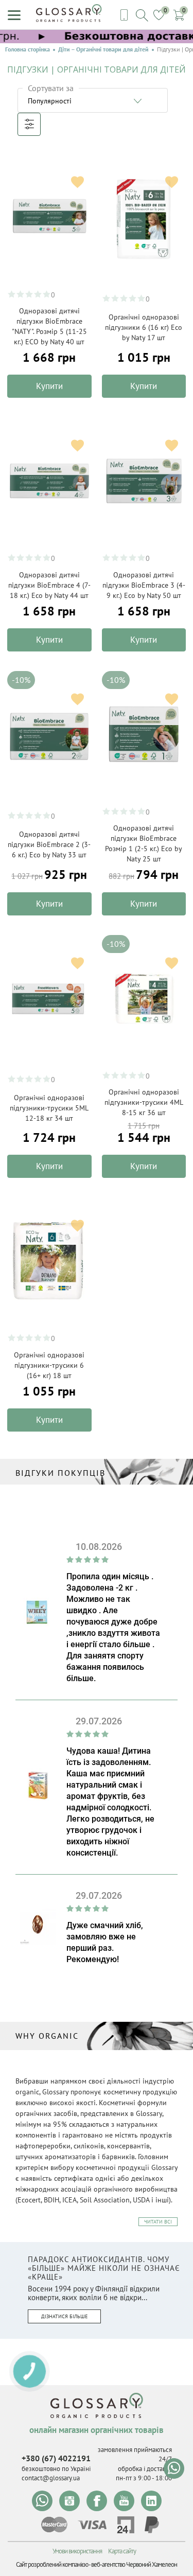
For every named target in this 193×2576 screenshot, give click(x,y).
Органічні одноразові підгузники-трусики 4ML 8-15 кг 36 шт (144, 1102)
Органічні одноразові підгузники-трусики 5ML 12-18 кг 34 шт (49, 1108)
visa (92, 2525)
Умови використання (77, 2551)
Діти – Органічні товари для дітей (103, 49)
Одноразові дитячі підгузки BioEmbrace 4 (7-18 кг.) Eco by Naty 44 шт (49, 585)
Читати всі (158, 2222)
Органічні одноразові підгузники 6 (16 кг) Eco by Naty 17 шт (144, 327)
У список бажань (77, 182)
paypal (152, 2525)
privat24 (126, 2525)
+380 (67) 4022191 (56, 2458)
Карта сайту (122, 2551)
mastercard (54, 2525)
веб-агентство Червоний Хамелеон (134, 2564)
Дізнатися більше (64, 2316)
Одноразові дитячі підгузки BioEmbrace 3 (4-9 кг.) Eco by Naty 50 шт (144, 585)
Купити (49, 386)
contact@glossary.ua (51, 2478)
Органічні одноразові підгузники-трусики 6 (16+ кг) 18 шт (49, 1365)
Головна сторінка (28, 49)
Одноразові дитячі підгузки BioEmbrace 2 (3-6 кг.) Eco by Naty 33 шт (49, 844)
